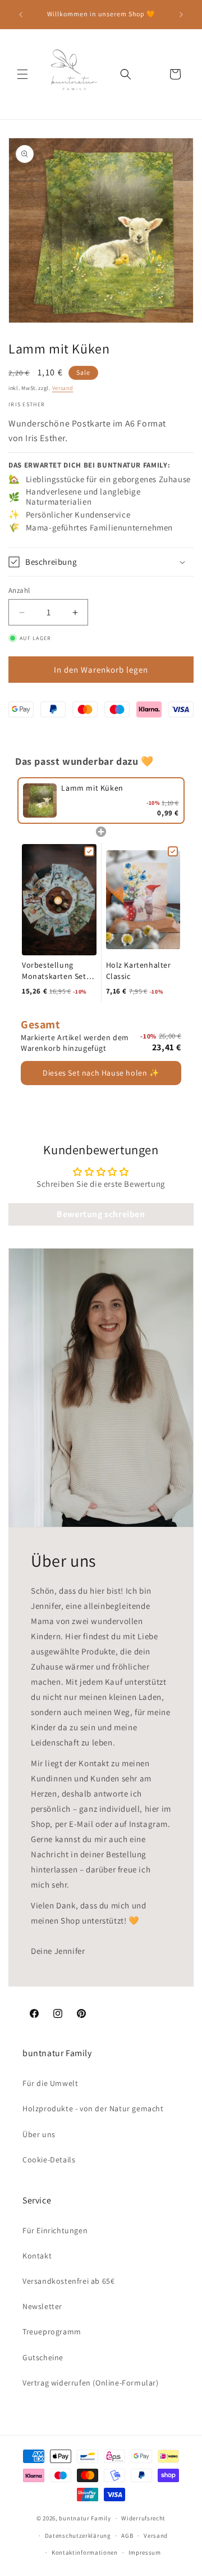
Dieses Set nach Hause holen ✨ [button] (101, 1073)
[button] (22, 74)
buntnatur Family (85, 2518)
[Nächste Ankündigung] (181, 15)
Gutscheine (43, 2357)
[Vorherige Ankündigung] (21, 15)
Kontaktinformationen (85, 2552)
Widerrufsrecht (143, 2518)
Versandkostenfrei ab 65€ (68, 2281)
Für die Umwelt (50, 2083)
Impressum (145, 2552)
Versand (63, 388)
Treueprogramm (52, 2332)
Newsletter (42, 2306)
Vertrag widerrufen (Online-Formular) (91, 2383)
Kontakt (37, 2256)
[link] (40, 801)
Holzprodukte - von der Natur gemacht (93, 2108)
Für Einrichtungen (55, 2230)
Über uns (39, 2134)
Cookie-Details (49, 2160)
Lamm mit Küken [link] (92, 788)
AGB (127, 2536)
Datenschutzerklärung (78, 2536)
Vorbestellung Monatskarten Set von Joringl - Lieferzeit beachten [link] (57, 971)
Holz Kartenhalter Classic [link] (139, 970)
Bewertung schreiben (101, 1214)
